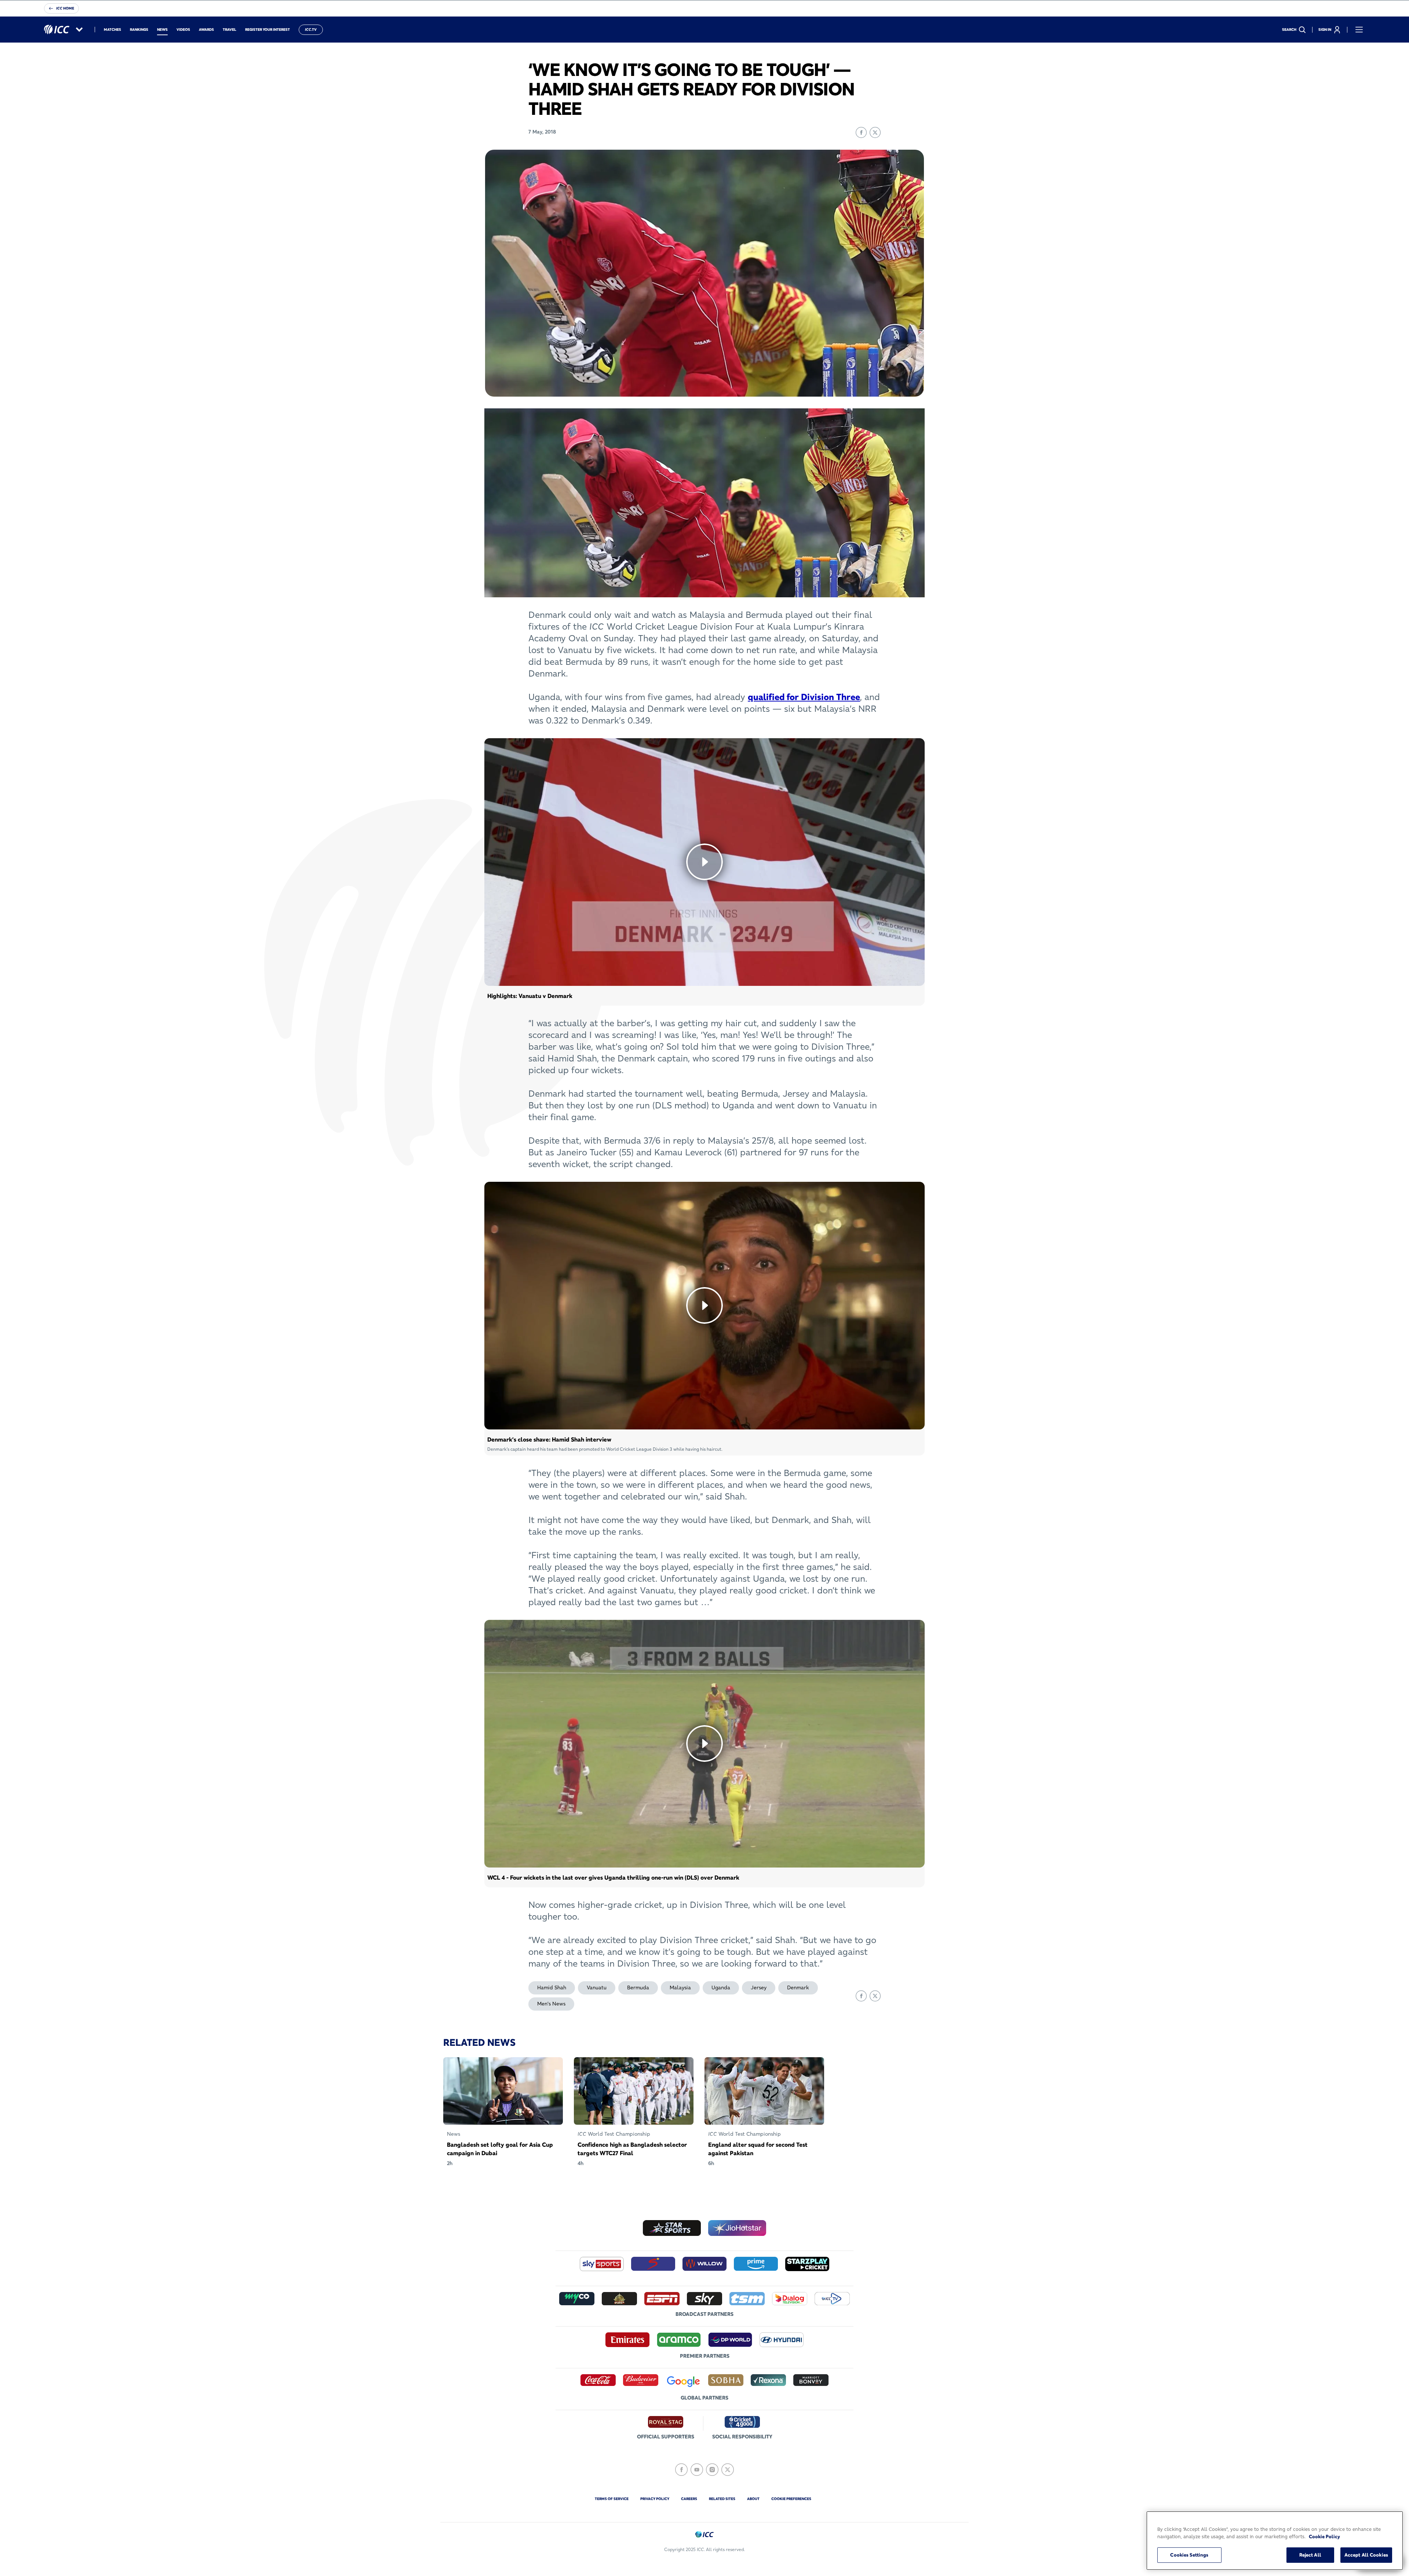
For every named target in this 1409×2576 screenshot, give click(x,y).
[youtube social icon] (697, 2470)
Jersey (759, 1987)
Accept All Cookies (1366, 2555)
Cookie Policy (1324, 2536)
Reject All (1310, 2555)
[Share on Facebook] (861, 132)
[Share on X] (875, 132)
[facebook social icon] (681, 2470)
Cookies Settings (1189, 2555)
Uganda (721, 1987)
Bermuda (638, 1987)
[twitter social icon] (728, 2470)
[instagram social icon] (712, 2470)
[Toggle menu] (1359, 30)
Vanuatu (597, 1987)
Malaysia (680, 1987)
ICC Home (65, 8)
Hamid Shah (552, 1987)
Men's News (551, 2004)
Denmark (798, 1987)
